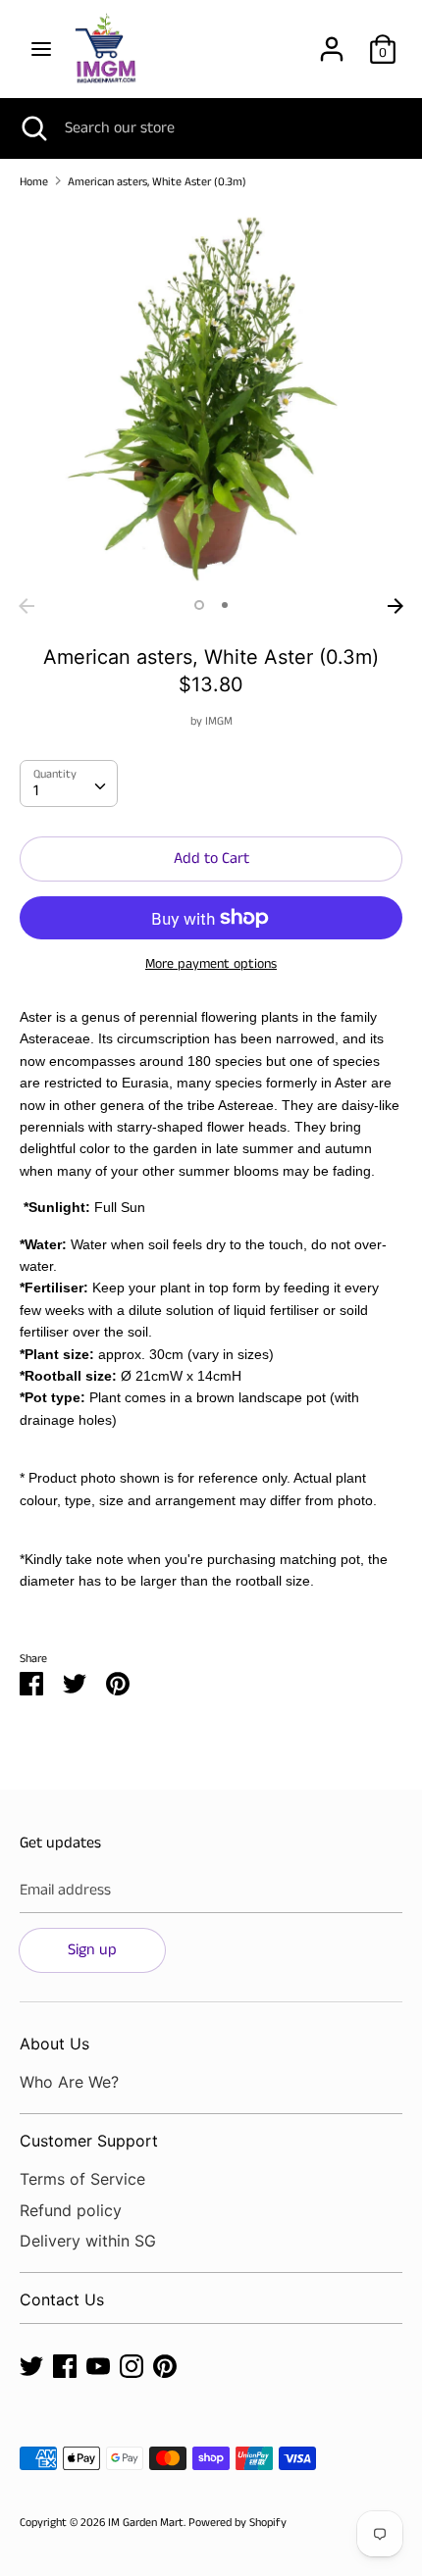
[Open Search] (32, 128)
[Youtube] (98, 2366)
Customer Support (89, 2141)
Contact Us (62, 2299)
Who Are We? (69, 2082)
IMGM (219, 721)
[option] (211, 397)
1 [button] (199, 605)
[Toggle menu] (41, 49)
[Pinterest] (165, 2366)
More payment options (211, 964)
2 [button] (225, 605)
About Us (54, 2044)
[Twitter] (31, 2366)
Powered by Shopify (237, 2523)
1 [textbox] (36, 791)
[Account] (332, 42)
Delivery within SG (88, 2241)
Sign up (92, 1950)
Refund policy (71, 2210)
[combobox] (69, 783)
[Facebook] (65, 2366)
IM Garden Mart (146, 2523)
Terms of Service (82, 2179)
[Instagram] (132, 2366)
